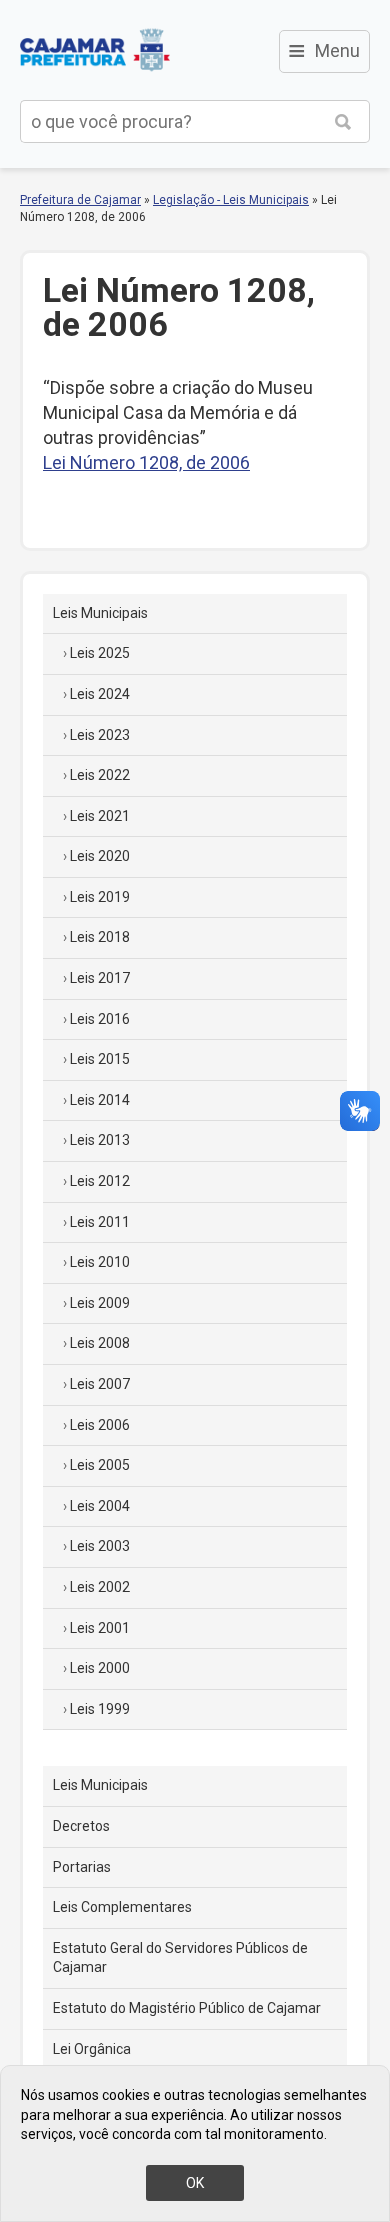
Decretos (81, 1826)
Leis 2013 (100, 1140)
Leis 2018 (100, 937)
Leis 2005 (100, 1465)
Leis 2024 (100, 694)
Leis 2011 (100, 1222)
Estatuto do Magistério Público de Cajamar (187, 2008)
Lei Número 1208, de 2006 (146, 462)
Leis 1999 (100, 1709)
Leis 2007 (100, 1384)
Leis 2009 (100, 1303)
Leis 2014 (100, 1100)
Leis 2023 (100, 735)
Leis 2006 (100, 1425)
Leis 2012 (100, 1181)
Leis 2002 (100, 1587)
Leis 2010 (100, 1262)
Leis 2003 (100, 1546)
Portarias (82, 1867)
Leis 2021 (100, 816)
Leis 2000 (100, 1668)
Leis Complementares (122, 1907)
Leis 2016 (100, 1019)
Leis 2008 (100, 1343)
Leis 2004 (100, 1506)
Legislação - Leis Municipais (231, 200)
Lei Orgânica (92, 2049)
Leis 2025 (100, 653)
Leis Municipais (100, 613)
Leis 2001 (100, 1628)
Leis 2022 (100, 775)
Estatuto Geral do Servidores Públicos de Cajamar (180, 1958)
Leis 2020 (100, 856)
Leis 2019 (100, 897)
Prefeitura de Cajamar (95, 50)
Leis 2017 (100, 978)
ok (195, 2183)
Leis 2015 (100, 1059)
